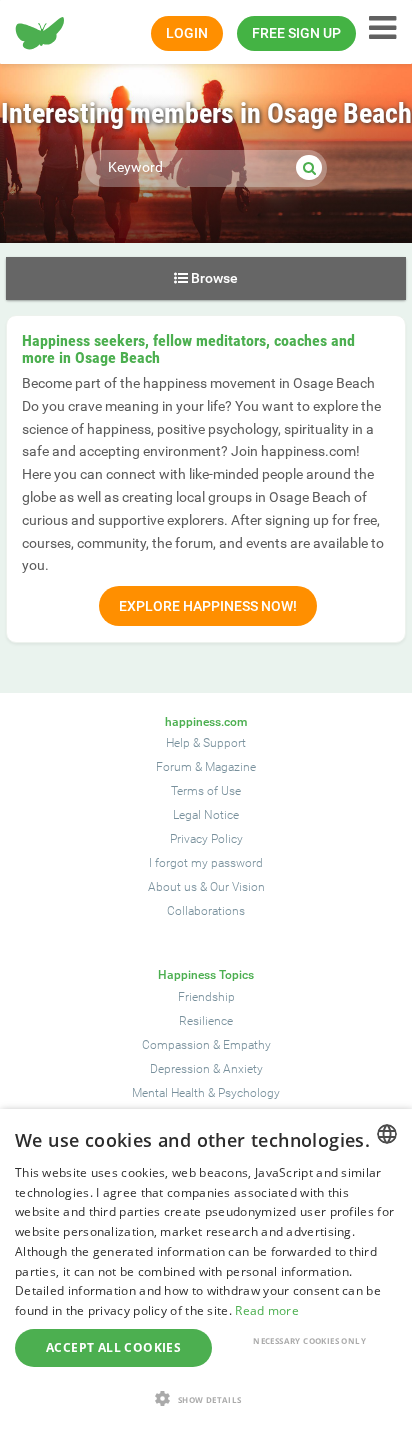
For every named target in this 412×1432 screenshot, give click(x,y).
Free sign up (296, 33)
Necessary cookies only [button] (309, 1340)
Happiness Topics (206, 975)
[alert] (206, 1270)
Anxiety (243, 1069)
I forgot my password (206, 863)
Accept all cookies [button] (113, 1347)
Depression (180, 1069)
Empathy (247, 1045)
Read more (267, 1310)
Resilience (206, 1021)
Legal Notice (206, 815)
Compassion (176, 1045)
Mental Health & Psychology (206, 1093)
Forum (174, 767)
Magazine (230, 767)
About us (172, 887)
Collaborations (206, 911)
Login (187, 33)
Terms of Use (206, 791)
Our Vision (237, 887)
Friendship (206, 997)
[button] (206, 1398)
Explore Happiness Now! (208, 606)
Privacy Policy (206, 839)
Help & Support (206, 743)
